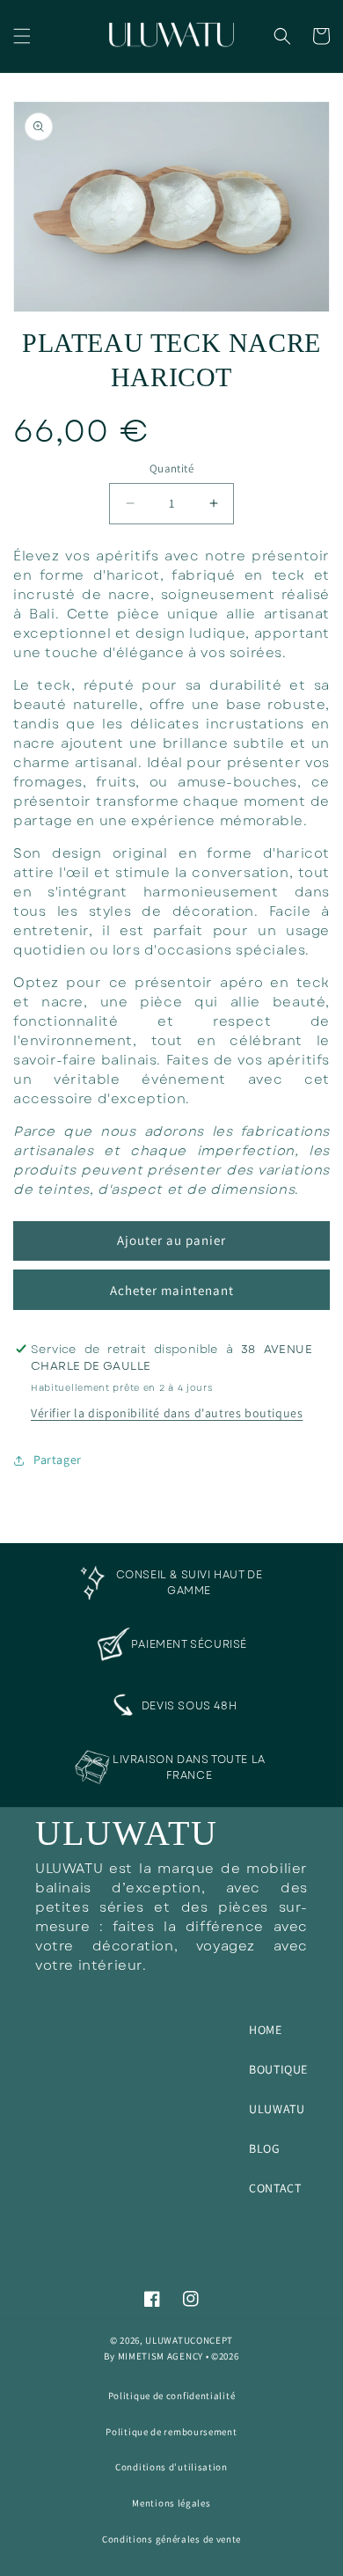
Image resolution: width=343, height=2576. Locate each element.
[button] (22, 36)
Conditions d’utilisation (171, 2467)
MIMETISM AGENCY (161, 2356)
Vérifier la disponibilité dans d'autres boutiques (167, 1413)
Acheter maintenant (172, 1290)
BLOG (264, 2148)
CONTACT (275, 2188)
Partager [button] (58, 1460)
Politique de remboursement (171, 2432)
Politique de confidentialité (172, 2396)
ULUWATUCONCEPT (189, 2340)
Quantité (171, 468)
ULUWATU (277, 2109)
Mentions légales (171, 2503)
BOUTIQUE (278, 2069)
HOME (265, 2030)
